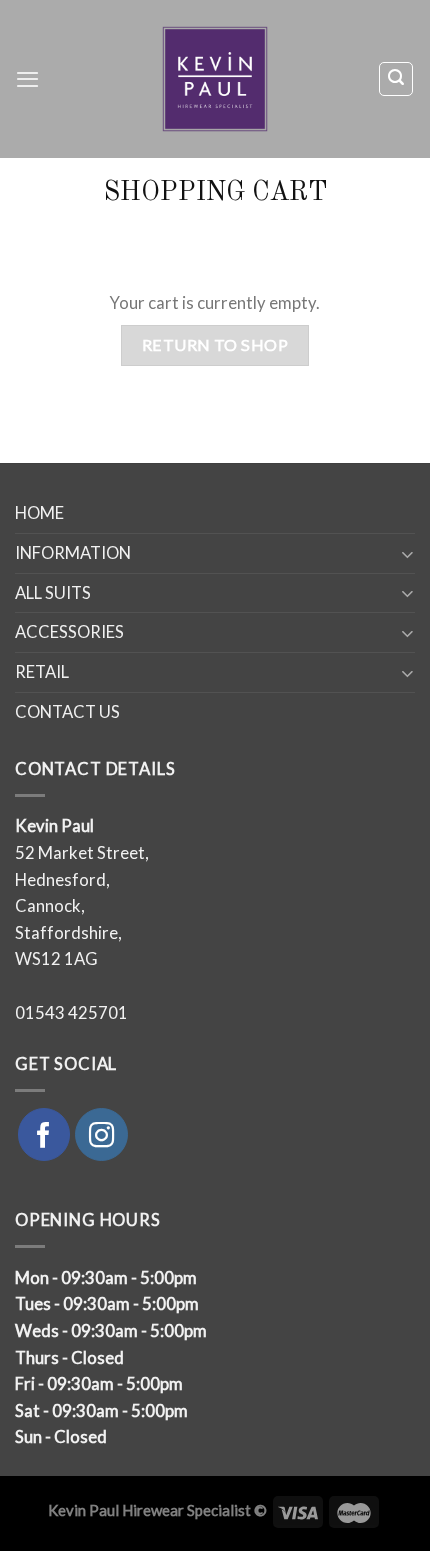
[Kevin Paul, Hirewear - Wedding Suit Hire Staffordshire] (215, 79)
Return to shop (215, 344)
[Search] (396, 78)
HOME (39, 513)
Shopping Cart (215, 193)
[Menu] (27, 79)
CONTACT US (67, 712)
